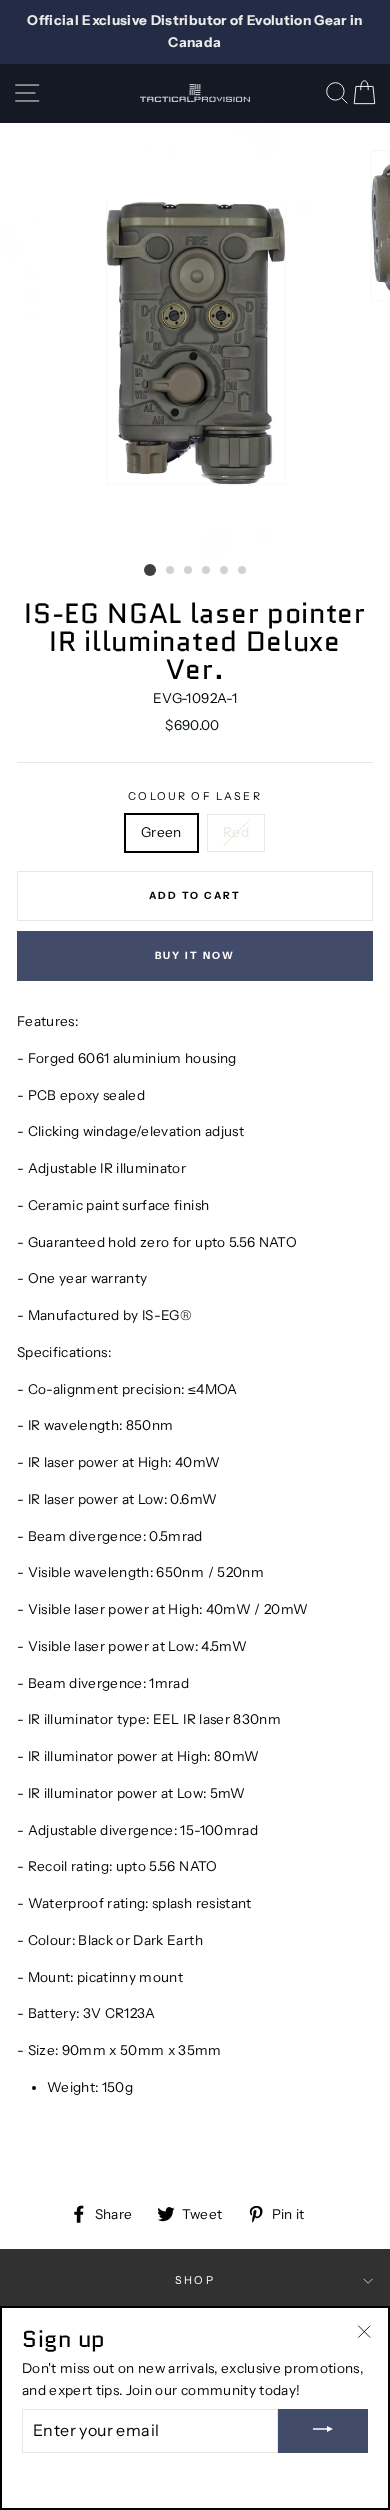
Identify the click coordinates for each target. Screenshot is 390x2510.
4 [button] (207, 571)
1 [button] (150, 570)
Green (161, 832)
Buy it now (195, 955)
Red (236, 832)
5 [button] (225, 571)
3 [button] (189, 571)
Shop (195, 2280)
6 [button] (243, 571)
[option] (195, 32)
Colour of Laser (195, 796)
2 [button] (171, 571)
